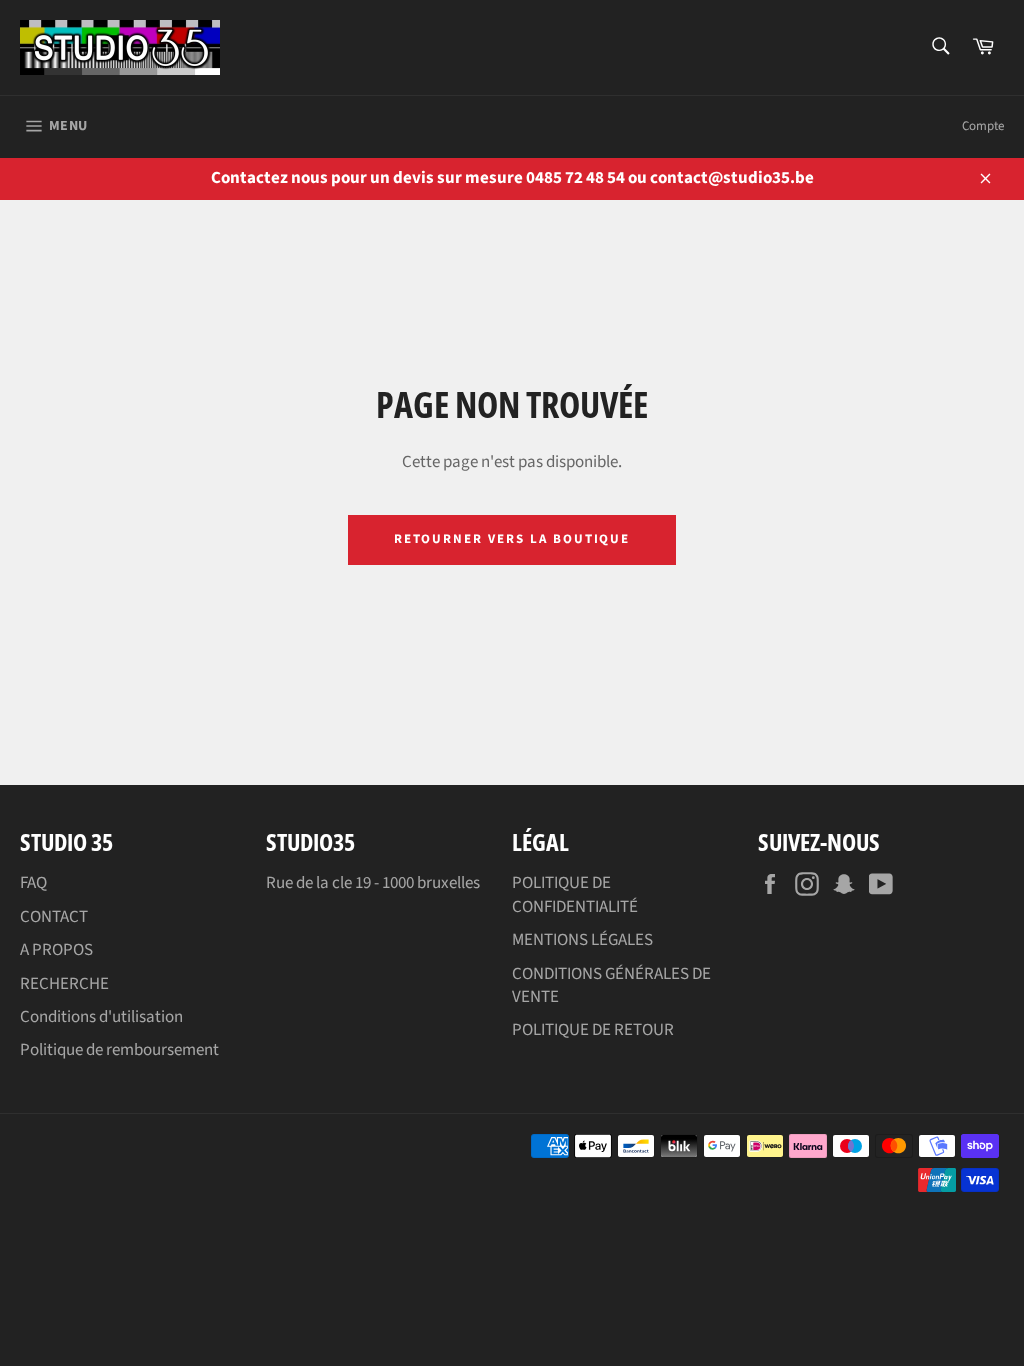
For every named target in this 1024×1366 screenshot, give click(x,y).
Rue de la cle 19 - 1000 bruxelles (373, 883)
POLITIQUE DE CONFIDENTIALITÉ (575, 894)
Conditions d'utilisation (101, 1017)
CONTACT (54, 917)
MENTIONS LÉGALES (582, 940)
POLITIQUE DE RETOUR (593, 1030)
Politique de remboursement (119, 1050)
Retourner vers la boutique (512, 539)
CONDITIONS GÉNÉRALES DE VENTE (611, 985)
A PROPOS (56, 950)
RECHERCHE (64, 984)
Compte (983, 126)
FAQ (33, 883)
